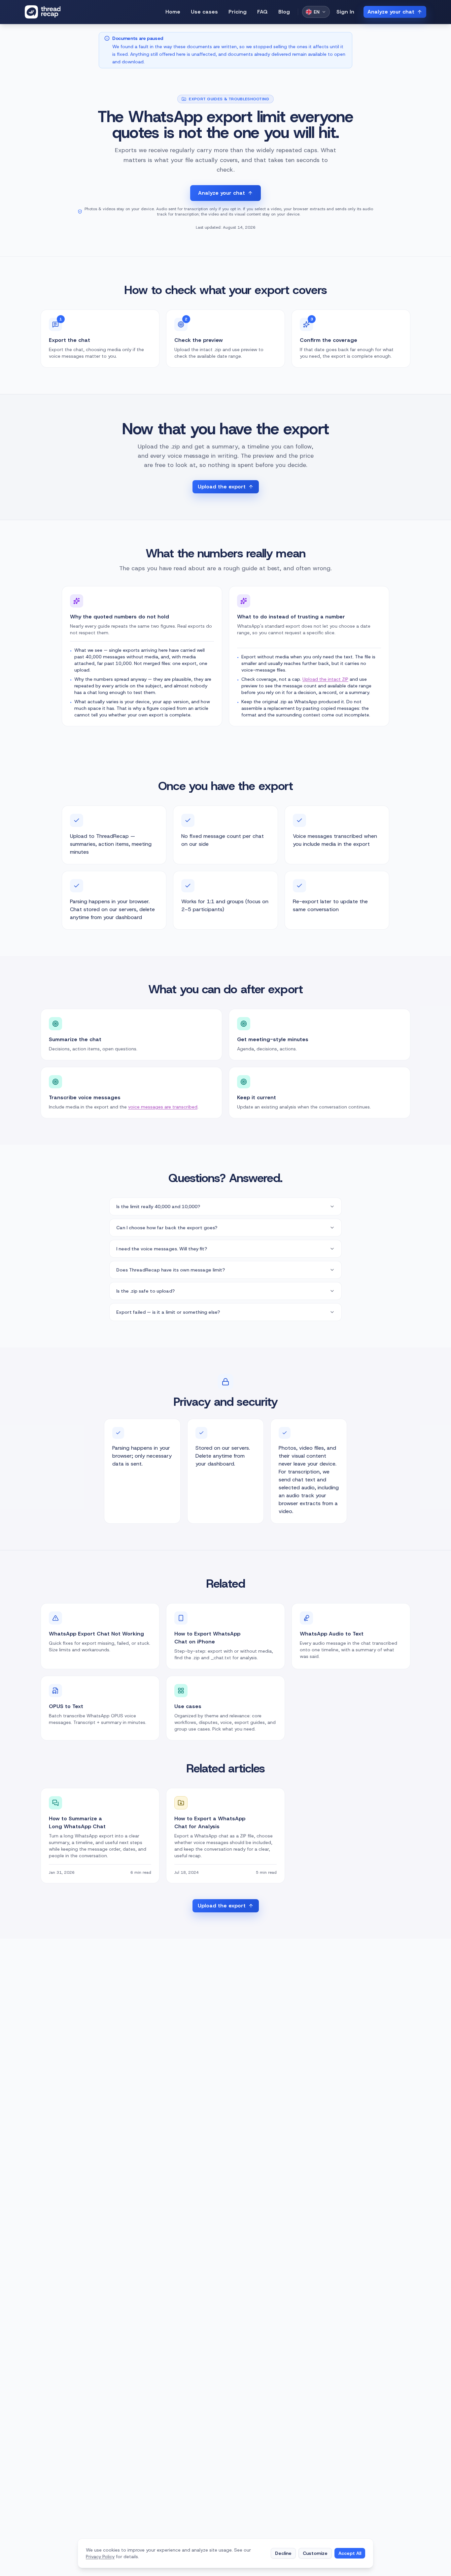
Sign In (345, 12)
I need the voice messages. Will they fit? (162, 1249)
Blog (284, 12)
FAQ (262, 12)
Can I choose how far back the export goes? (167, 1228)
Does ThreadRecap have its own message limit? (171, 1270)
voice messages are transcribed (163, 1107)
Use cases (204, 12)
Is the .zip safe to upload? (145, 1291)
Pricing (238, 12)
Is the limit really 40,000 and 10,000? (158, 1206)
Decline (283, 2553)
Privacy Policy (100, 2557)
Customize (315, 2553)
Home (173, 12)
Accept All (350, 2553)
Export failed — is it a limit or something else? (168, 1312)
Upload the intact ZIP (325, 679)
